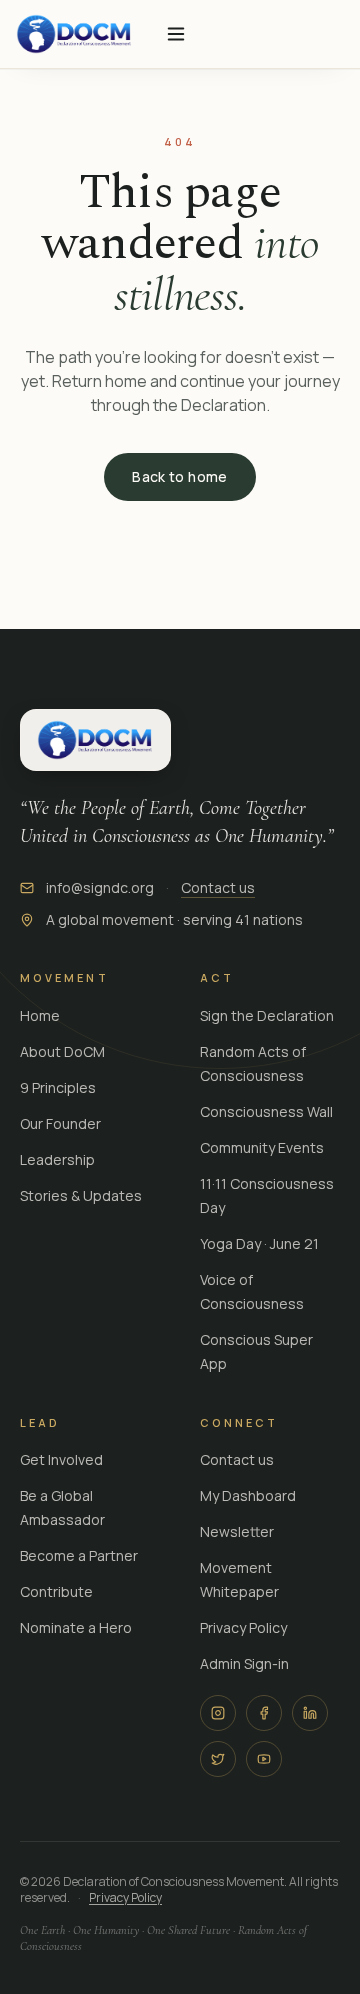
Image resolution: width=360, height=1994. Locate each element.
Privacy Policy (243, 1627)
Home (40, 1015)
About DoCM (62, 1051)
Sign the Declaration (267, 1015)
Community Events (262, 1147)
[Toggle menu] (176, 34)
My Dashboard (248, 1495)
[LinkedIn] (310, 1713)
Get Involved (61, 1459)
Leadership (57, 1159)
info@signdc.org (100, 887)
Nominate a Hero (76, 1627)
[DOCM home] (74, 34)
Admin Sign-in (244, 1663)
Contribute (56, 1591)
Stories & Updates (81, 1195)
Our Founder (60, 1123)
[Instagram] (218, 1713)
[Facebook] (264, 1713)
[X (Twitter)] (218, 1759)
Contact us (218, 887)
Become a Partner (79, 1555)
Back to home (179, 476)
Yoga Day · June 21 (259, 1243)
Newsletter (237, 1531)
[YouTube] (264, 1759)
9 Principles (58, 1087)
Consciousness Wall (266, 1111)
